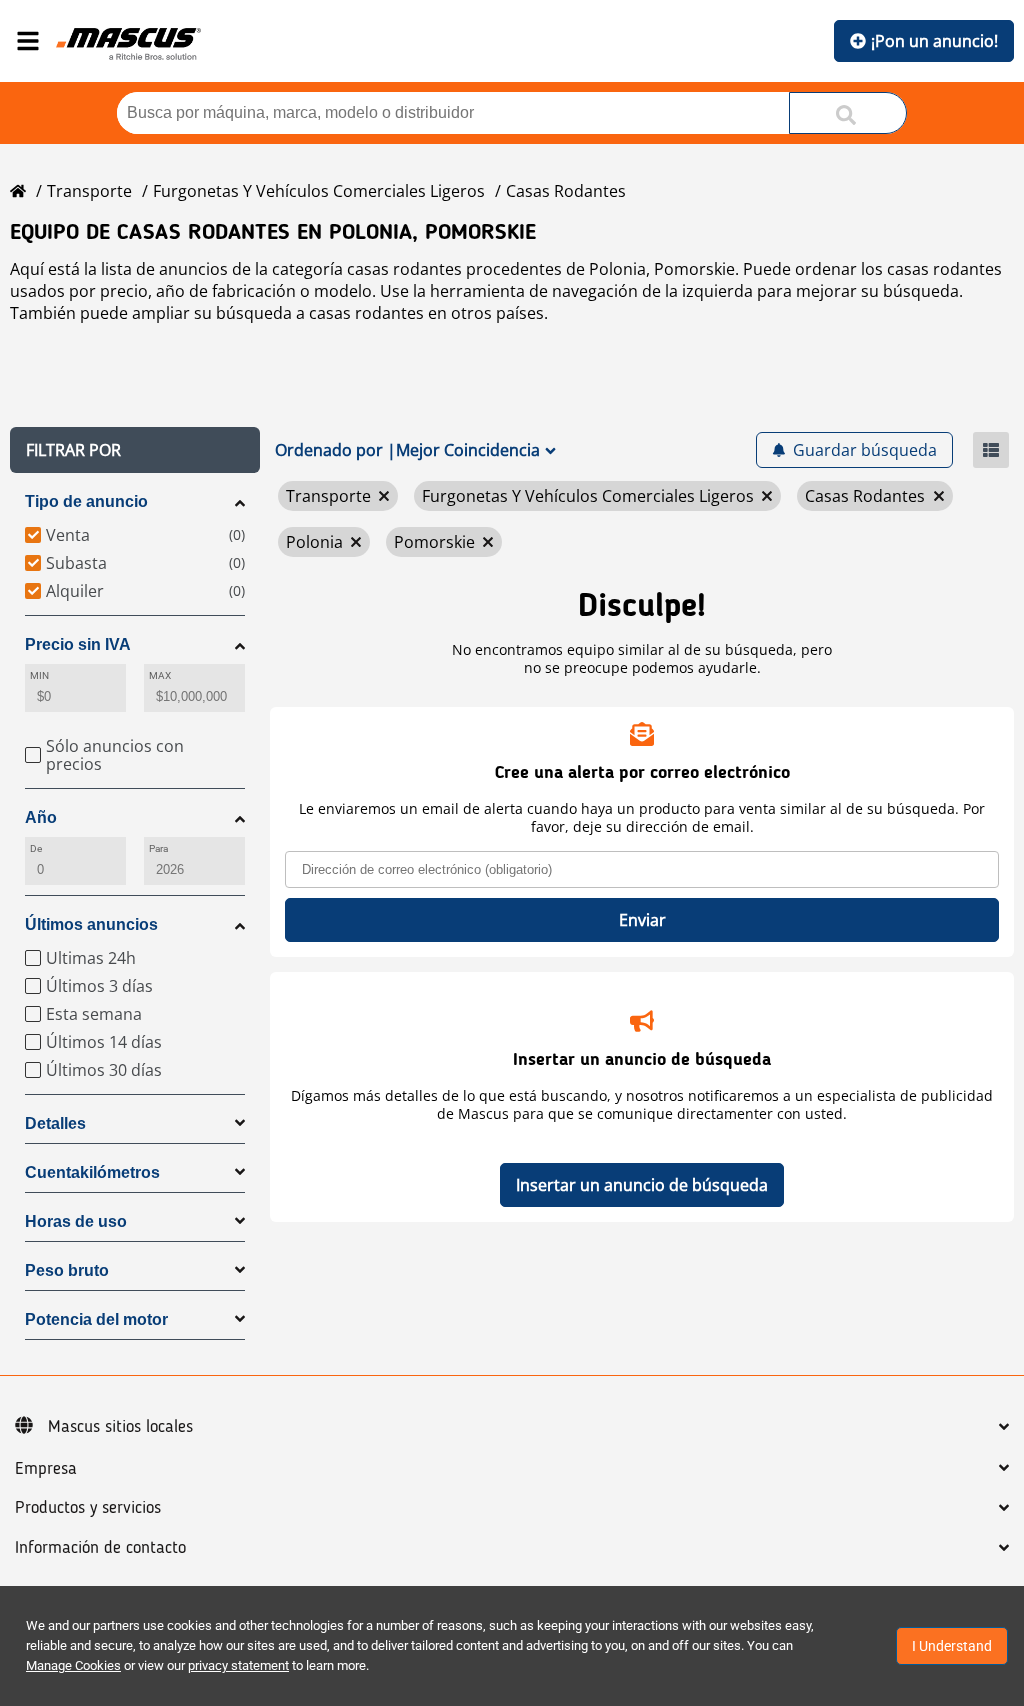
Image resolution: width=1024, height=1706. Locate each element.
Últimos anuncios (91, 924)
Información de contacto (100, 1548)
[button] (135, 450)
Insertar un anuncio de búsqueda (642, 1185)
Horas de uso (76, 1221)
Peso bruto (67, 1270)
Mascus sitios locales (120, 1427)
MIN (39, 675)
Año (41, 817)
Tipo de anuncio (86, 501)
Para (158, 848)
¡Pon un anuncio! (934, 41)
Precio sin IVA (78, 644)
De (36, 848)
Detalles (55, 1123)
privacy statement (238, 1665)
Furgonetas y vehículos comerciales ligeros (319, 191)
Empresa (46, 1469)
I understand (952, 1646)
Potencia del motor (96, 1319)
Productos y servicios (88, 1508)
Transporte (89, 191)
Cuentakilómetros (92, 1172)
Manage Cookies (73, 1665)
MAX (160, 675)
